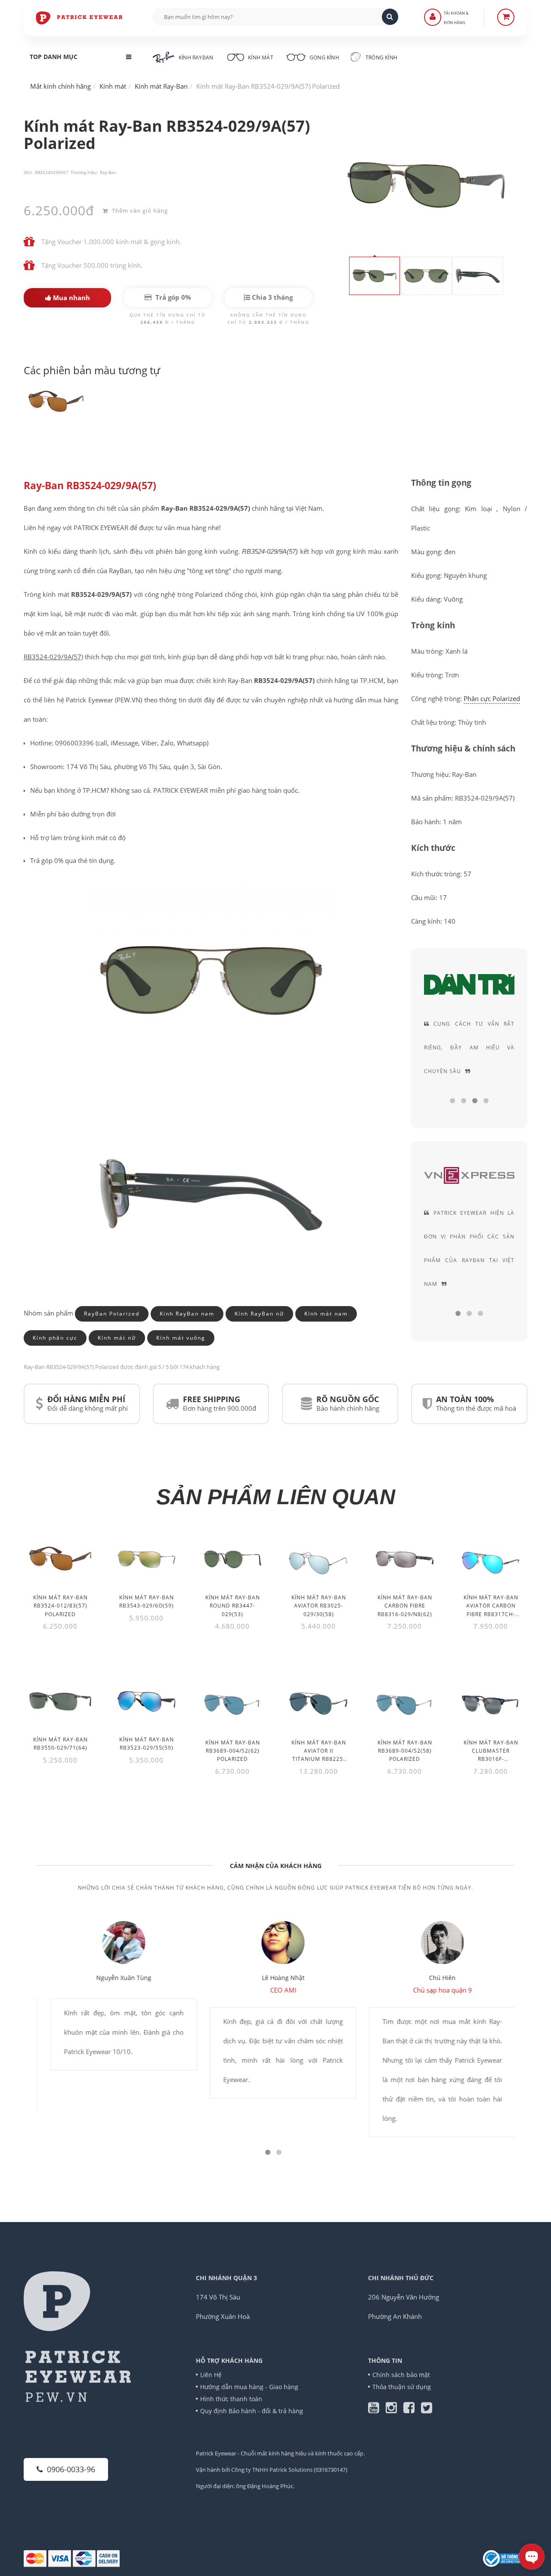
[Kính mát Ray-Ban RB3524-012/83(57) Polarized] (60, 1559)
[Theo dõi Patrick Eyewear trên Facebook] (412, 2410)
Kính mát (261, 57)
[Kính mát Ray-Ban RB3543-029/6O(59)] (146, 1559)
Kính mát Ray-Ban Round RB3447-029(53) (233, 1606)
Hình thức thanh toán (231, 2399)
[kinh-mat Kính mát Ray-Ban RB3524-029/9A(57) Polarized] (56, 402)
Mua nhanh (71, 298)
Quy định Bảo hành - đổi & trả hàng (252, 2411)
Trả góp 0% (172, 297)
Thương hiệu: (84, 172)
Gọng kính (324, 57)
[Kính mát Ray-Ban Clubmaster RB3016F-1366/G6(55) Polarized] (491, 1703)
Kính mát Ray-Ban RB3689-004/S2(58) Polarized (405, 1751)
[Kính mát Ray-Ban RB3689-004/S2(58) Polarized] (405, 1703)
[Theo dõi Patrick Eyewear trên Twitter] (427, 2410)
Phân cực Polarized (492, 698)
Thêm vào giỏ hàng (139, 211)
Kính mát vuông (181, 1338)
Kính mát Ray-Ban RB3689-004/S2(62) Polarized (233, 1751)
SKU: (28, 172)
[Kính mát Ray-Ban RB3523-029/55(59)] (146, 1701)
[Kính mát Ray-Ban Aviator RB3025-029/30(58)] (319, 1559)
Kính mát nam (326, 1314)
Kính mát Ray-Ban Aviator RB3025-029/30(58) (319, 1606)
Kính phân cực (55, 1338)
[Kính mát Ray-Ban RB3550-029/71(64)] (60, 1701)
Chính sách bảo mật (401, 2375)
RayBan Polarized (112, 1314)
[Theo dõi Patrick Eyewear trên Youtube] (377, 2410)
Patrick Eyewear (216, 2453)
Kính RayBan (196, 57)
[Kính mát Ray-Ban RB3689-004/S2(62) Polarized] (232, 1703)
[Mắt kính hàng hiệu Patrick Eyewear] (80, 17)
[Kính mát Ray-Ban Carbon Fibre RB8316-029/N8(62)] (405, 1559)
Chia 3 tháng (271, 297)
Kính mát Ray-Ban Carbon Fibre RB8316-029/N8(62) (405, 1606)
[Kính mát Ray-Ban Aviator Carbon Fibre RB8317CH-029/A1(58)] (491, 1559)
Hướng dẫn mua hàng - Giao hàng (249, 2387)
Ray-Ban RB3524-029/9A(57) (90, 486)
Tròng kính (381, 57)
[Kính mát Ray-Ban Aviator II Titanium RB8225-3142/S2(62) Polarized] (319, 1703)
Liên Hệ (211, 2375)
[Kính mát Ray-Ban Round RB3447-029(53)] (232, 1559)
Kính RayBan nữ (259, 1314)
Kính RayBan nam (187, 1314)
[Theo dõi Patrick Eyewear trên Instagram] (395, 2410)
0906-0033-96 (71, 2469)
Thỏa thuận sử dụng (402, 2387)
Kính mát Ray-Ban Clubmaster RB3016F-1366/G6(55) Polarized (491, 1759)
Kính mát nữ (117, 1338)
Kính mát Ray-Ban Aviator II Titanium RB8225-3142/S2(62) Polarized (319, 1759)
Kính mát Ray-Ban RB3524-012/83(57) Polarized (60, 1606)
